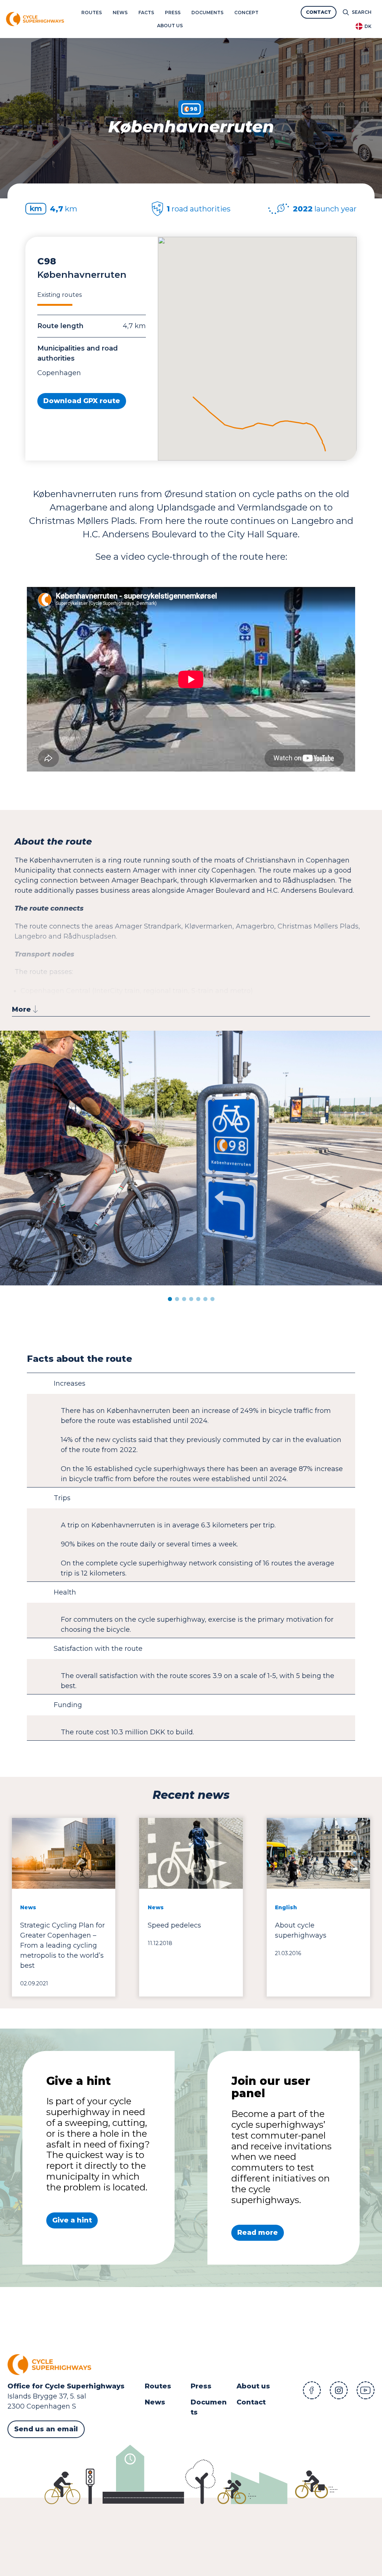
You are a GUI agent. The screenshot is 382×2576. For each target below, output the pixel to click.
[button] (170, 1299)
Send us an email (46, 2429)
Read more (258, 2233)
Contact (251, 2402)
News (155, 2402)
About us (253, 2386)
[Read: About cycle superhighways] (318, 1907)
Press (201, 2386)
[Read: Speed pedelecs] (191, 1907)
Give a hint (72, 2220)
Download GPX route (82, 401)
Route (156, 2386)
